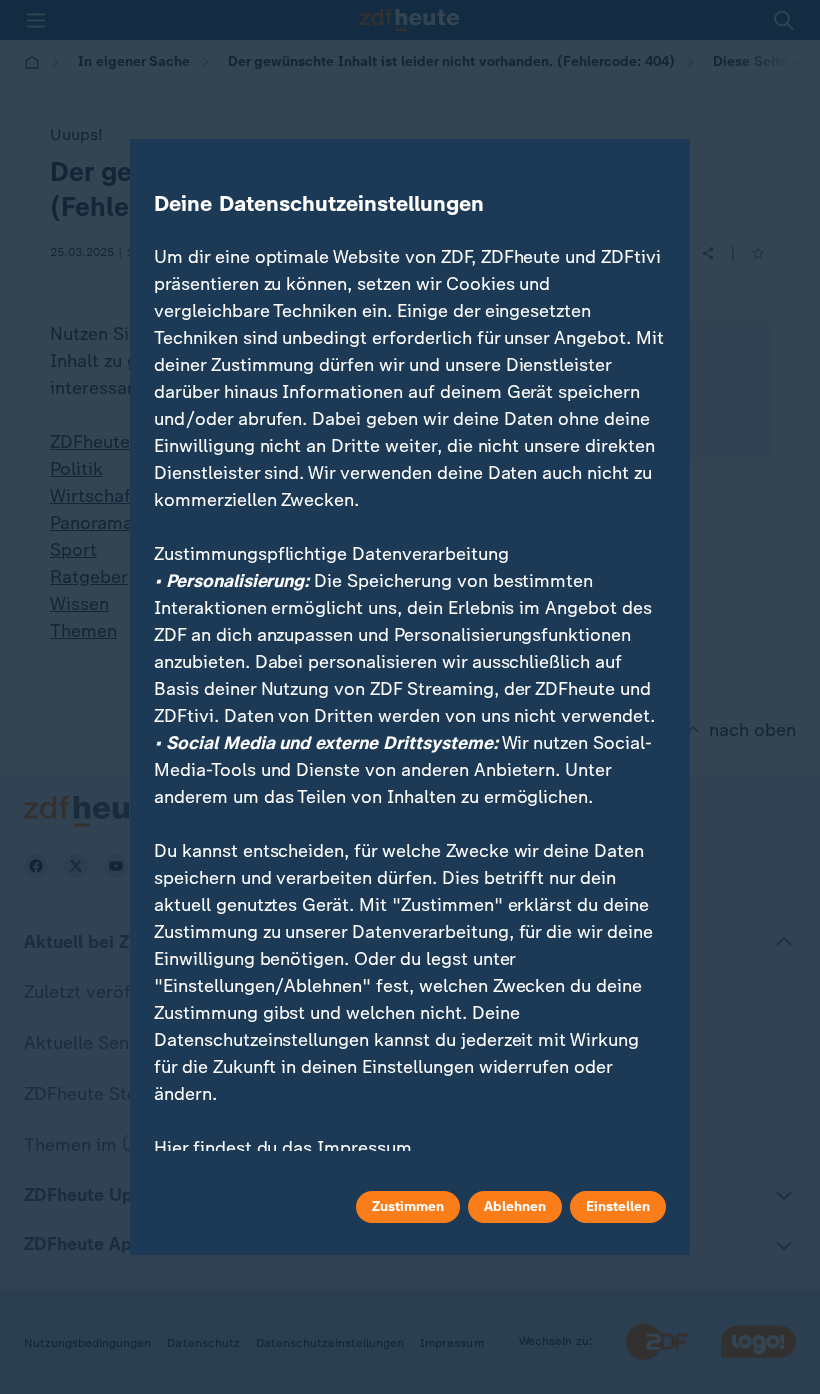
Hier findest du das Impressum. (285, 1148)
